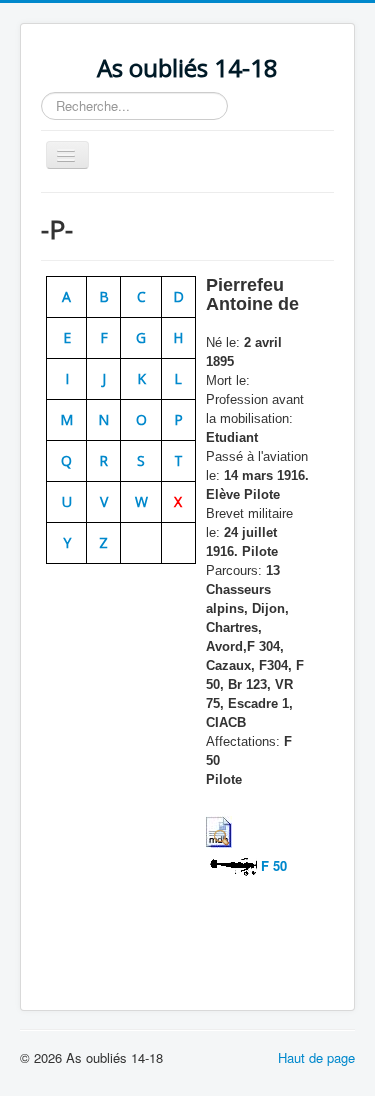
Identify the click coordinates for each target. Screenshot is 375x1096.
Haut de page (316, 1057)
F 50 (272, 865)
